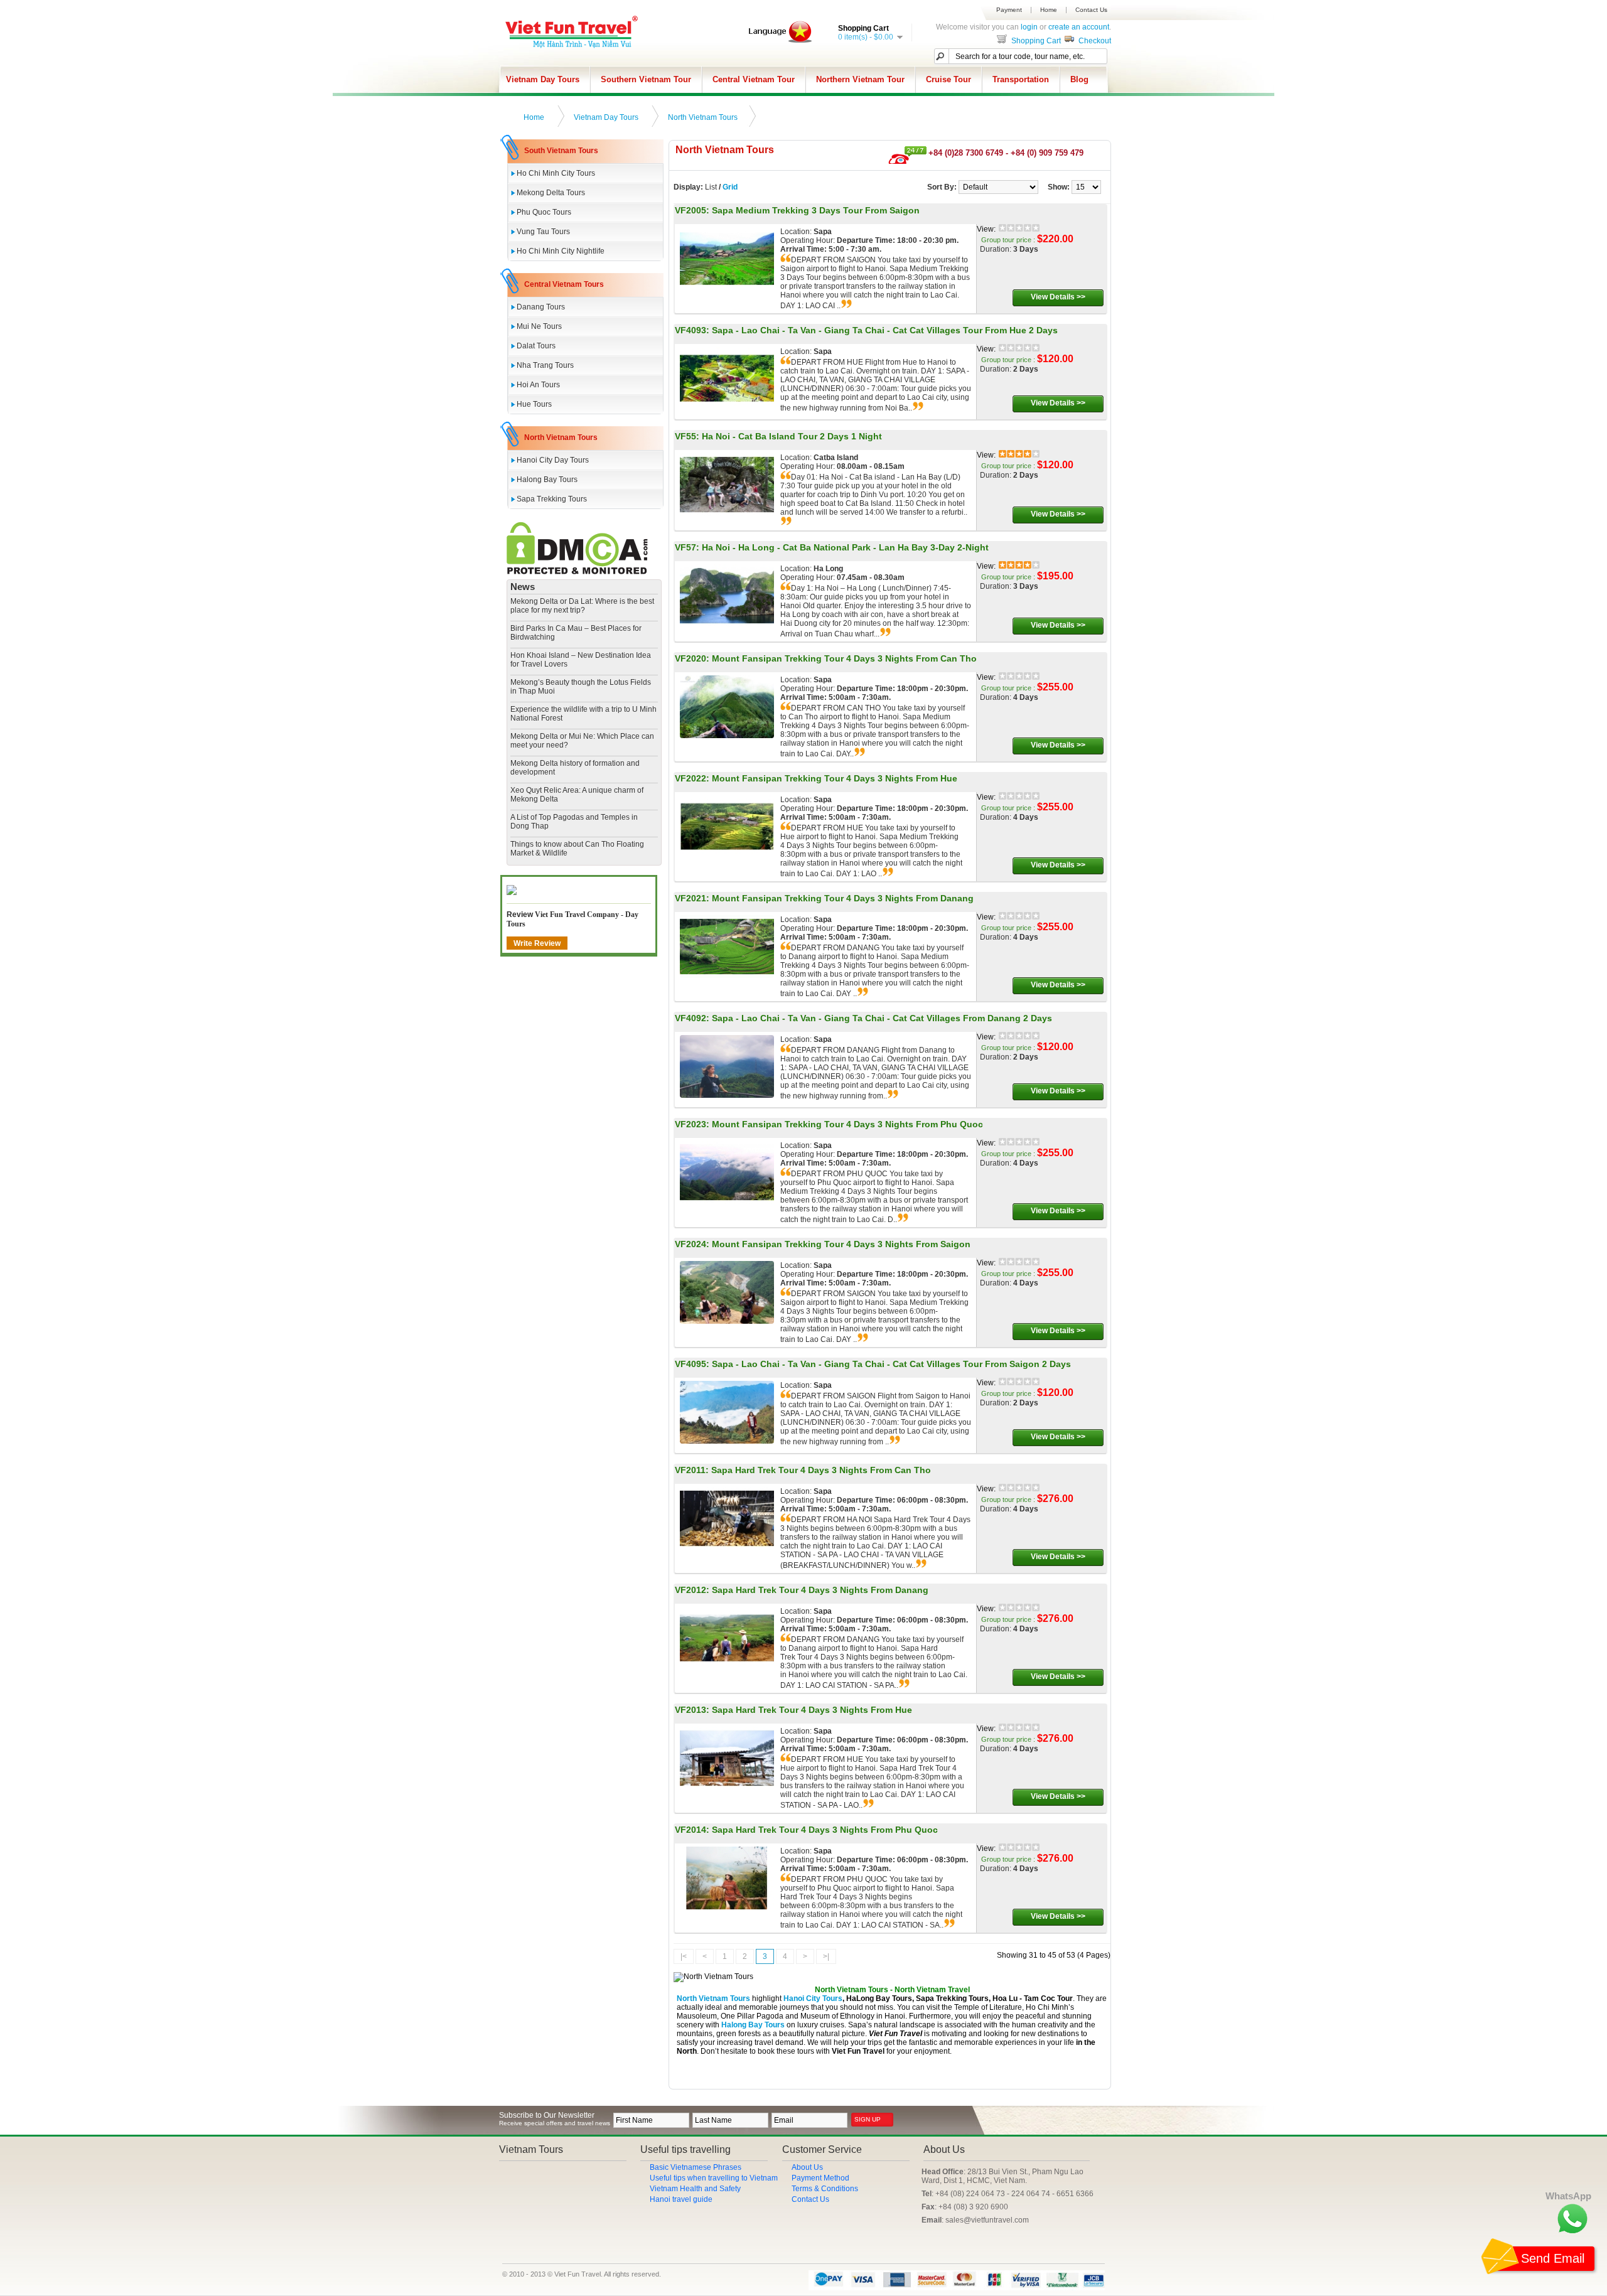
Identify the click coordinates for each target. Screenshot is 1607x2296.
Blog (1079, 79)
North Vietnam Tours (703, 117)
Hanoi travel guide (681, 2199)
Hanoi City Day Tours (553, 460)
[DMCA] (577, 572)
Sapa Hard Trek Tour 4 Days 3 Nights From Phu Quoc (825, 1830)
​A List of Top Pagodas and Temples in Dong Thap (574, 822)
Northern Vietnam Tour (860, 79)
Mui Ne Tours (539, 326)
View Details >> (1058, 297)
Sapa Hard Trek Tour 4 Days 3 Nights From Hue (812, 1710)
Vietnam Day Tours (543, 79)
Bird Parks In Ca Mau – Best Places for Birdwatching (576, 633)
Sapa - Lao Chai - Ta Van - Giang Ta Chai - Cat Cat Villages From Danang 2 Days (882, 1018)
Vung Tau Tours (543, 232)
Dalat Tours (536, 346)
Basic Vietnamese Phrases (696, 2167)
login (1029, 27)
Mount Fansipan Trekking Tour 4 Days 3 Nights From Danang (843, 898)
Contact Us (1091, 10)
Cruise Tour (949, 79)
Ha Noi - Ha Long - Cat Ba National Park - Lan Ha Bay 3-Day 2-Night (845, 547)
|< (684, 1956)
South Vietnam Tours (561, 151)
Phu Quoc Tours (544, 212)
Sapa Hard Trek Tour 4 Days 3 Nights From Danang (820, 1590)
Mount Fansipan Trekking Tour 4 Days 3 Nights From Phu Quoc (847, 1124)
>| (826, 1956)
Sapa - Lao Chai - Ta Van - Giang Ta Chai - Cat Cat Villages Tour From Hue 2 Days (885, 330)
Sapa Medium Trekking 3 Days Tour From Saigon (816, 210)
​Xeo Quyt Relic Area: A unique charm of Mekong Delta (577, 795)
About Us (807, 2167)
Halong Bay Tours (547, 480)
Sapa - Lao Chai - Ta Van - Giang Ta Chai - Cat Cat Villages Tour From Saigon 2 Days (891, 1364)
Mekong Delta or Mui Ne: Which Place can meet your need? (582, 741)
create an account (1079, 27)
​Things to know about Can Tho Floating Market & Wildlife (577, 849)
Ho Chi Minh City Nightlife (561, 251)
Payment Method (820, 2178)
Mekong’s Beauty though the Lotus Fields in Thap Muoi (581, 687)
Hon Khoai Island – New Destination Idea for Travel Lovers (581, 660)
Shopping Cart (1035, 41)
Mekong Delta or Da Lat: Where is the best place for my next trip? (582, 606)
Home (1049, 10)
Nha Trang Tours (545, 365)
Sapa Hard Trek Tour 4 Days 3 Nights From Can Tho (821, 1470)
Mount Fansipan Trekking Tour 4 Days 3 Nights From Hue (835, 778)
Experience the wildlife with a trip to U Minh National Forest (583, 714)
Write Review (537, 943)
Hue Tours (534, 404)
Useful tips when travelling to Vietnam (714, 2178)
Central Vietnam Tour (754, 79)
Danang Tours (541, 307)
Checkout (1094, 41)
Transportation (1021, 79)
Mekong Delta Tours (551, 193)
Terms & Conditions (825, 2189)
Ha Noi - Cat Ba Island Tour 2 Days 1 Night (792, 436)
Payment (1009, 10)
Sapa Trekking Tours (552, 499)
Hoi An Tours (538, 385)
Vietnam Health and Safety (695, 2189)
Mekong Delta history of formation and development (575, 768)
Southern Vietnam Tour (646, 79)
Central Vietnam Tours (564, 284)
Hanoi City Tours (813, 1998)
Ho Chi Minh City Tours (556, 173)
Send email (1553, 2258)
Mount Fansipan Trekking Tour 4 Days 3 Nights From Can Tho (844, 658)
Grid (730, 187)
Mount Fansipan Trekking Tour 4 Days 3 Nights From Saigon (841, 1244)
